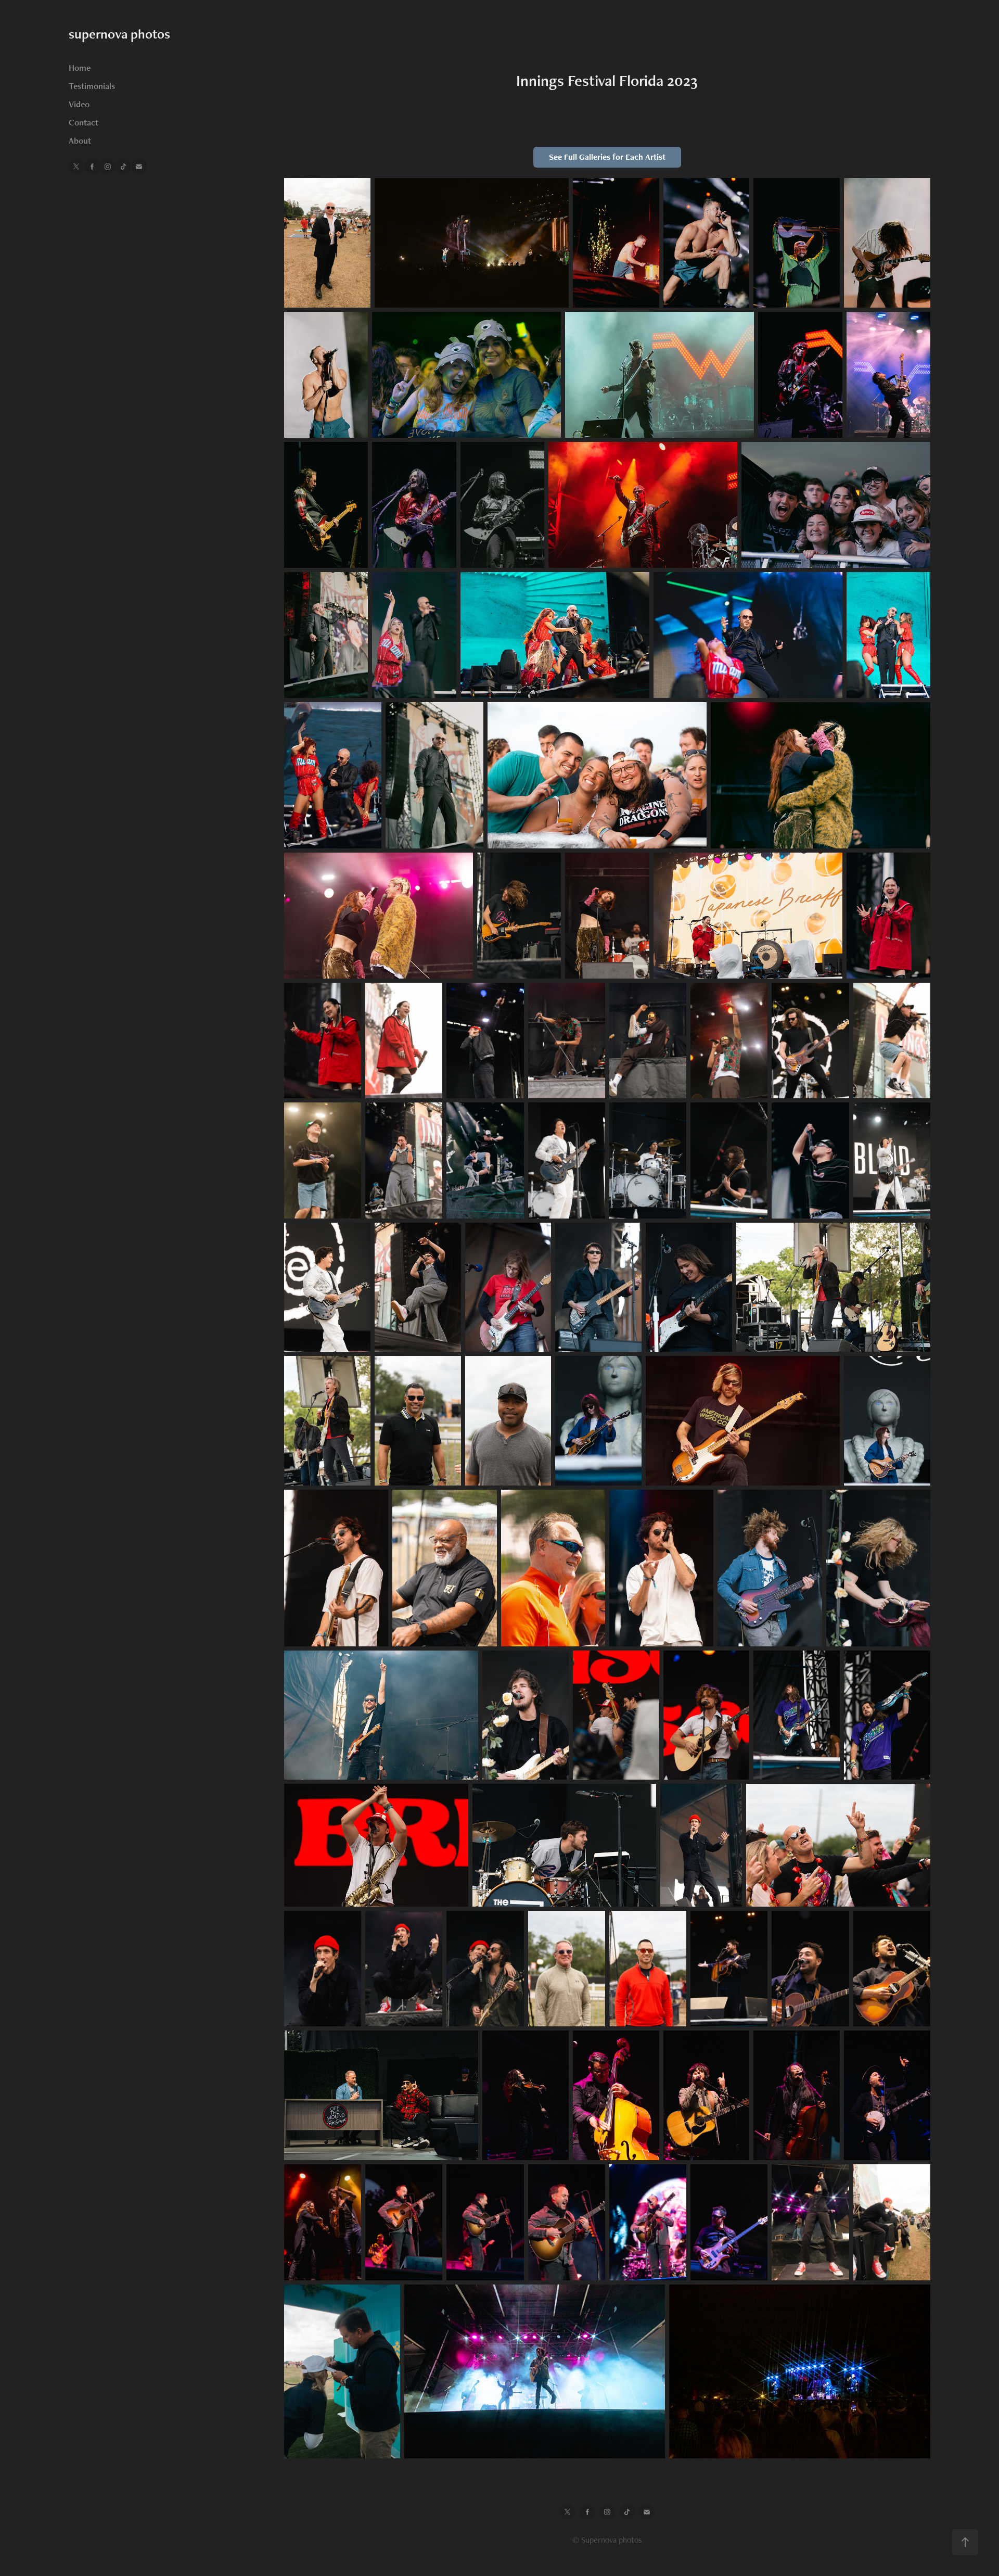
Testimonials (92, 86)
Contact (84, 122)
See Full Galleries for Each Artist (607, 157)
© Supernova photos (607, 2540)
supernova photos (119, 34)
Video (79, 104)
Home (80, 68)
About (80, 141)
